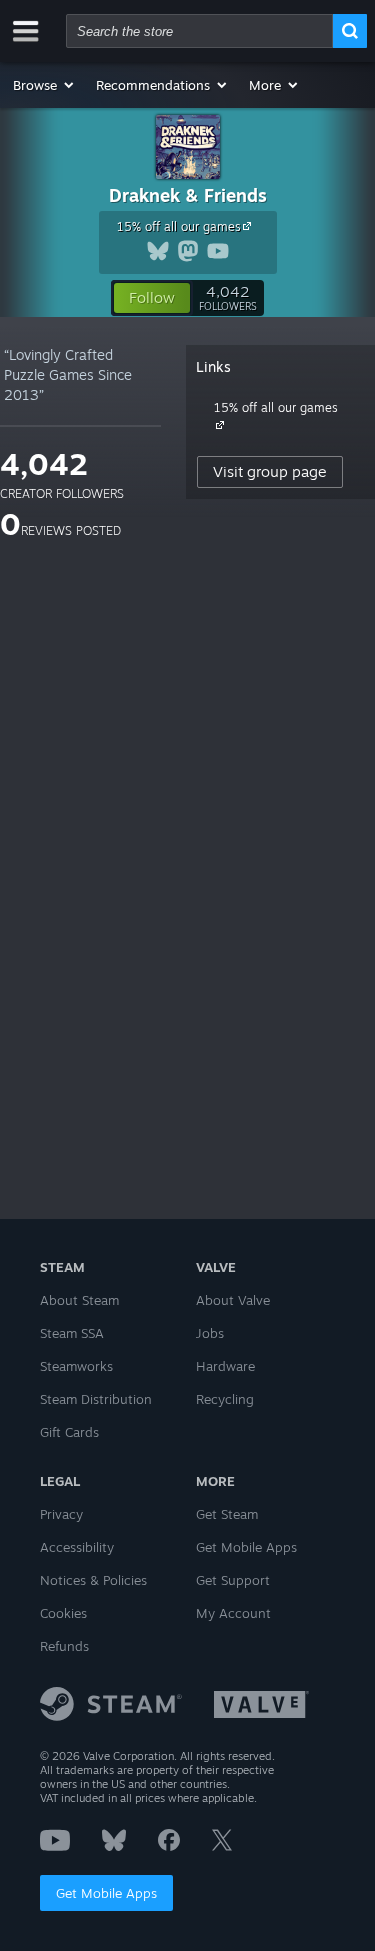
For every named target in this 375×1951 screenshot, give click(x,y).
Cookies (63, 1613)
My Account (233, 1613)
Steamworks (76, 1366)
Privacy (61, 1514)
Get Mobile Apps (106, 1893)
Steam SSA (72, 1333)
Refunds (64, 1646)
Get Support (233, 1580)
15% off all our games (179, 226)
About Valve (233, 1300)
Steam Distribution (96, 1399)
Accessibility (77, 1547)
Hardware (225, 1366)
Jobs (210, 1333)
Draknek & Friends (188, 195)
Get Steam (227, 1514)
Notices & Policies (93, 1580)
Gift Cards (69, 1432)
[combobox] (199, 31)
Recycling (225, 1399)
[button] (44, 85)
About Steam (79, 1300)
